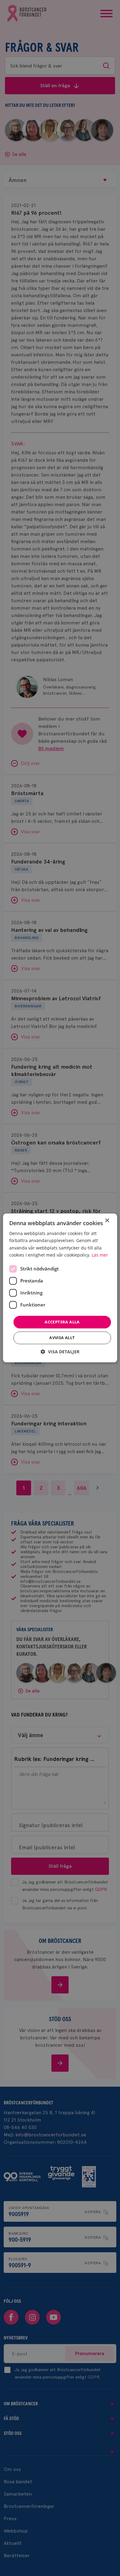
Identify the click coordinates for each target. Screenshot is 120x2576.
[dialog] (60, 1288)
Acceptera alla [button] (62, 1322)
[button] (60, 1352)
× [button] (107, 1221)
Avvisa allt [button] (62, 1338)
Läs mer (100, 1255)
